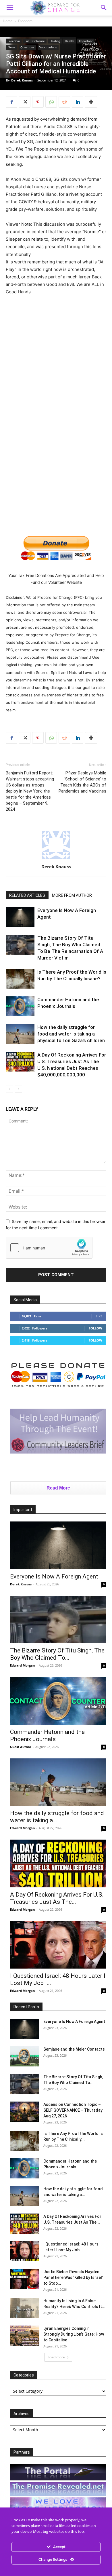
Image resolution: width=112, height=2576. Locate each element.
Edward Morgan (22, 1665)
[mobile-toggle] (10, 8)
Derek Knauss (22, 80)
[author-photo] (56, 859)
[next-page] (19, 1089)
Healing (55, 41)
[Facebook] (11, 102)
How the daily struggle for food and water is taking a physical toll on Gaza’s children (71, 1034)
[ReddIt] (64, 102)
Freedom (25, 21)
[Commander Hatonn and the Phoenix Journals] (20, 1006)
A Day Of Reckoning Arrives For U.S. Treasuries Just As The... (57, 1898)
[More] (91, 102)
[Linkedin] (78, 102)
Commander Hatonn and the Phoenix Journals (47, 1736)
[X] (25, 102)
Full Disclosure (35, 41)
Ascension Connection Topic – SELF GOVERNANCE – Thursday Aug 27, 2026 (73, 2110)
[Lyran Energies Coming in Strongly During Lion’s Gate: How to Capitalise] (24, 2336)
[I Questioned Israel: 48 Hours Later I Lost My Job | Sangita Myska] (58, 1945)
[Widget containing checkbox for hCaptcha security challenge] (49, 1248)
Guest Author (21, 1747)
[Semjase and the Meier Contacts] (24, 2056)
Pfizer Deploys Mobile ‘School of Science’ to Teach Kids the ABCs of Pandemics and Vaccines (82, 782)
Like (99, 1316)
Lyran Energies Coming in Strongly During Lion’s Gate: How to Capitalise (74, 2334)
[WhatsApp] (51, 102)
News (12, 47)
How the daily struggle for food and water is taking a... (57, 1817)
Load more (56, 2357)
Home (8, 21)
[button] (104, 8)
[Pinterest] (38, 102)
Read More (58, 1488)
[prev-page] (9, 1089)
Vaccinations (48, 47)
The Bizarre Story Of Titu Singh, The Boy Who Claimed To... (57, 1654)
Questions (27, 47)
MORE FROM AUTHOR (72, 895)
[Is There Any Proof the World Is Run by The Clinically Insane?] (20, 979)
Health (69, 41)
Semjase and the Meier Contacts (74, 2049)
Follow (95, 1328)
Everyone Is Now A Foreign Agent (54, 1576)
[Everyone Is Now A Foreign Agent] (20, 917)
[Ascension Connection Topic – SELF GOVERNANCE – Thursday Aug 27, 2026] (24, 2112)
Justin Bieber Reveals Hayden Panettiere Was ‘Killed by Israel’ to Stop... (73, 2277)
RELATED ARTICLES (27, 895)
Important (86, 41)
